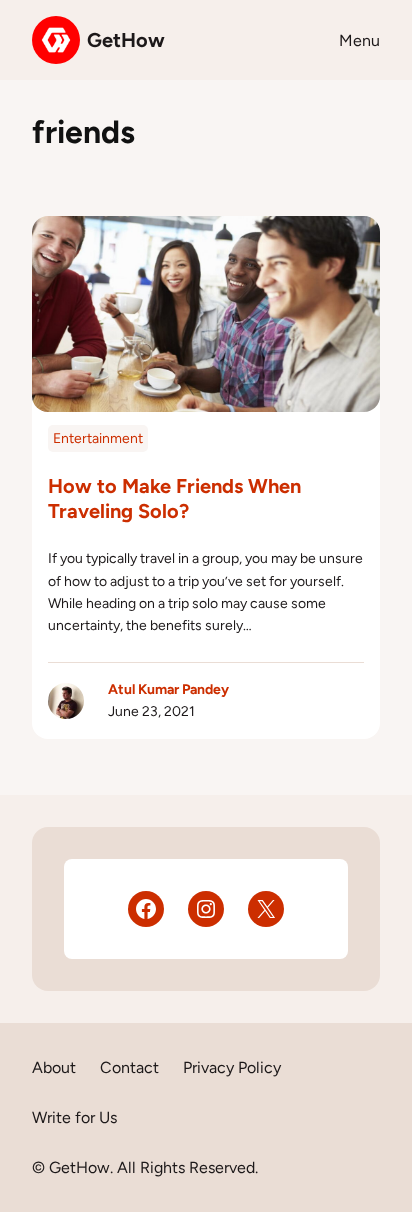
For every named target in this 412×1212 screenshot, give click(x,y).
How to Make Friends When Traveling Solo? (174, 498)
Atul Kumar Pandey (168, 689)
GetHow (126, 40)
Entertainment (98, 438)
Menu (359, 40)
